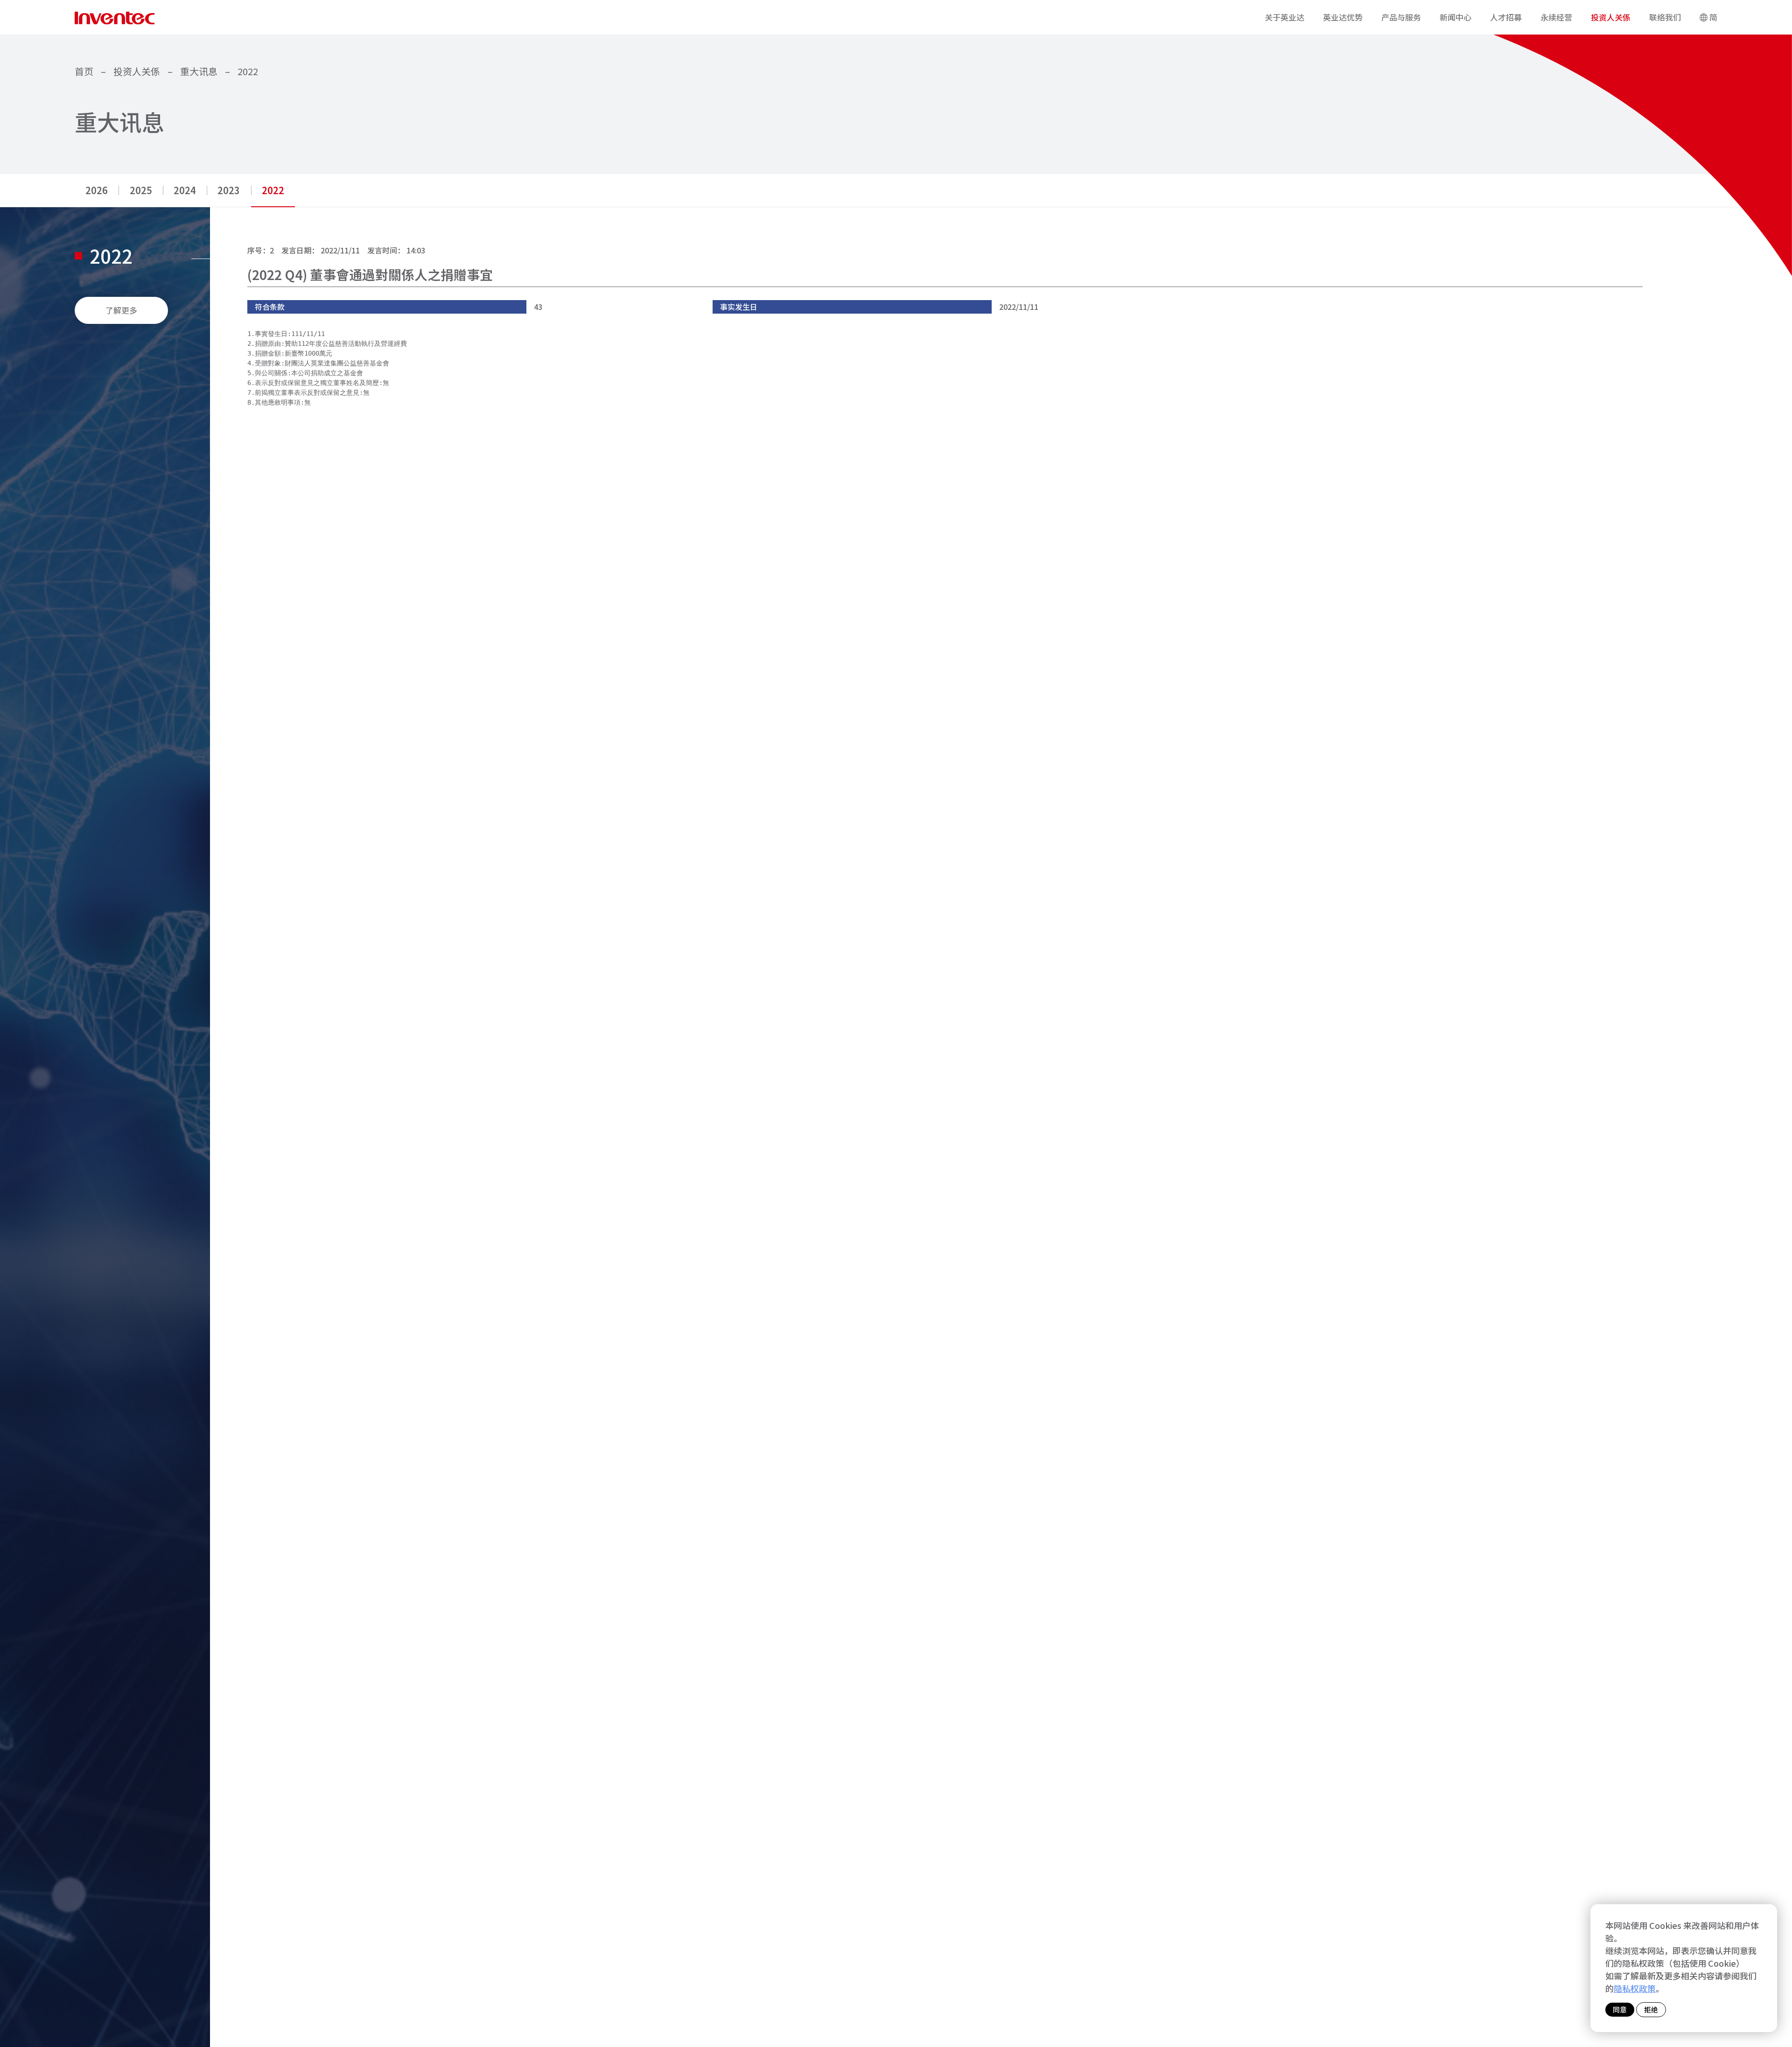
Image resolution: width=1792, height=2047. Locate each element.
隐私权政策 (1635, 1988)
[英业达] (115, 17)
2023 (229, 190)
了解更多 (121, 310)
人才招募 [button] (1506, 17)
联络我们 (1665, 17)
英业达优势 (1343, 17)
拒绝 (1651, 2009)
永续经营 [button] (1556, 17)
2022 (248, 71)
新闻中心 (1456, 17)
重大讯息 (199, 71)
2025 (141, 190)
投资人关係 (1611, 17)
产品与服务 (1401, 17)
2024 (185, 190)
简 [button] (1713, 17)
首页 (84, 71)
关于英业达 (1284, 17)
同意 (1620, 2009)
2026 (97, 190)
